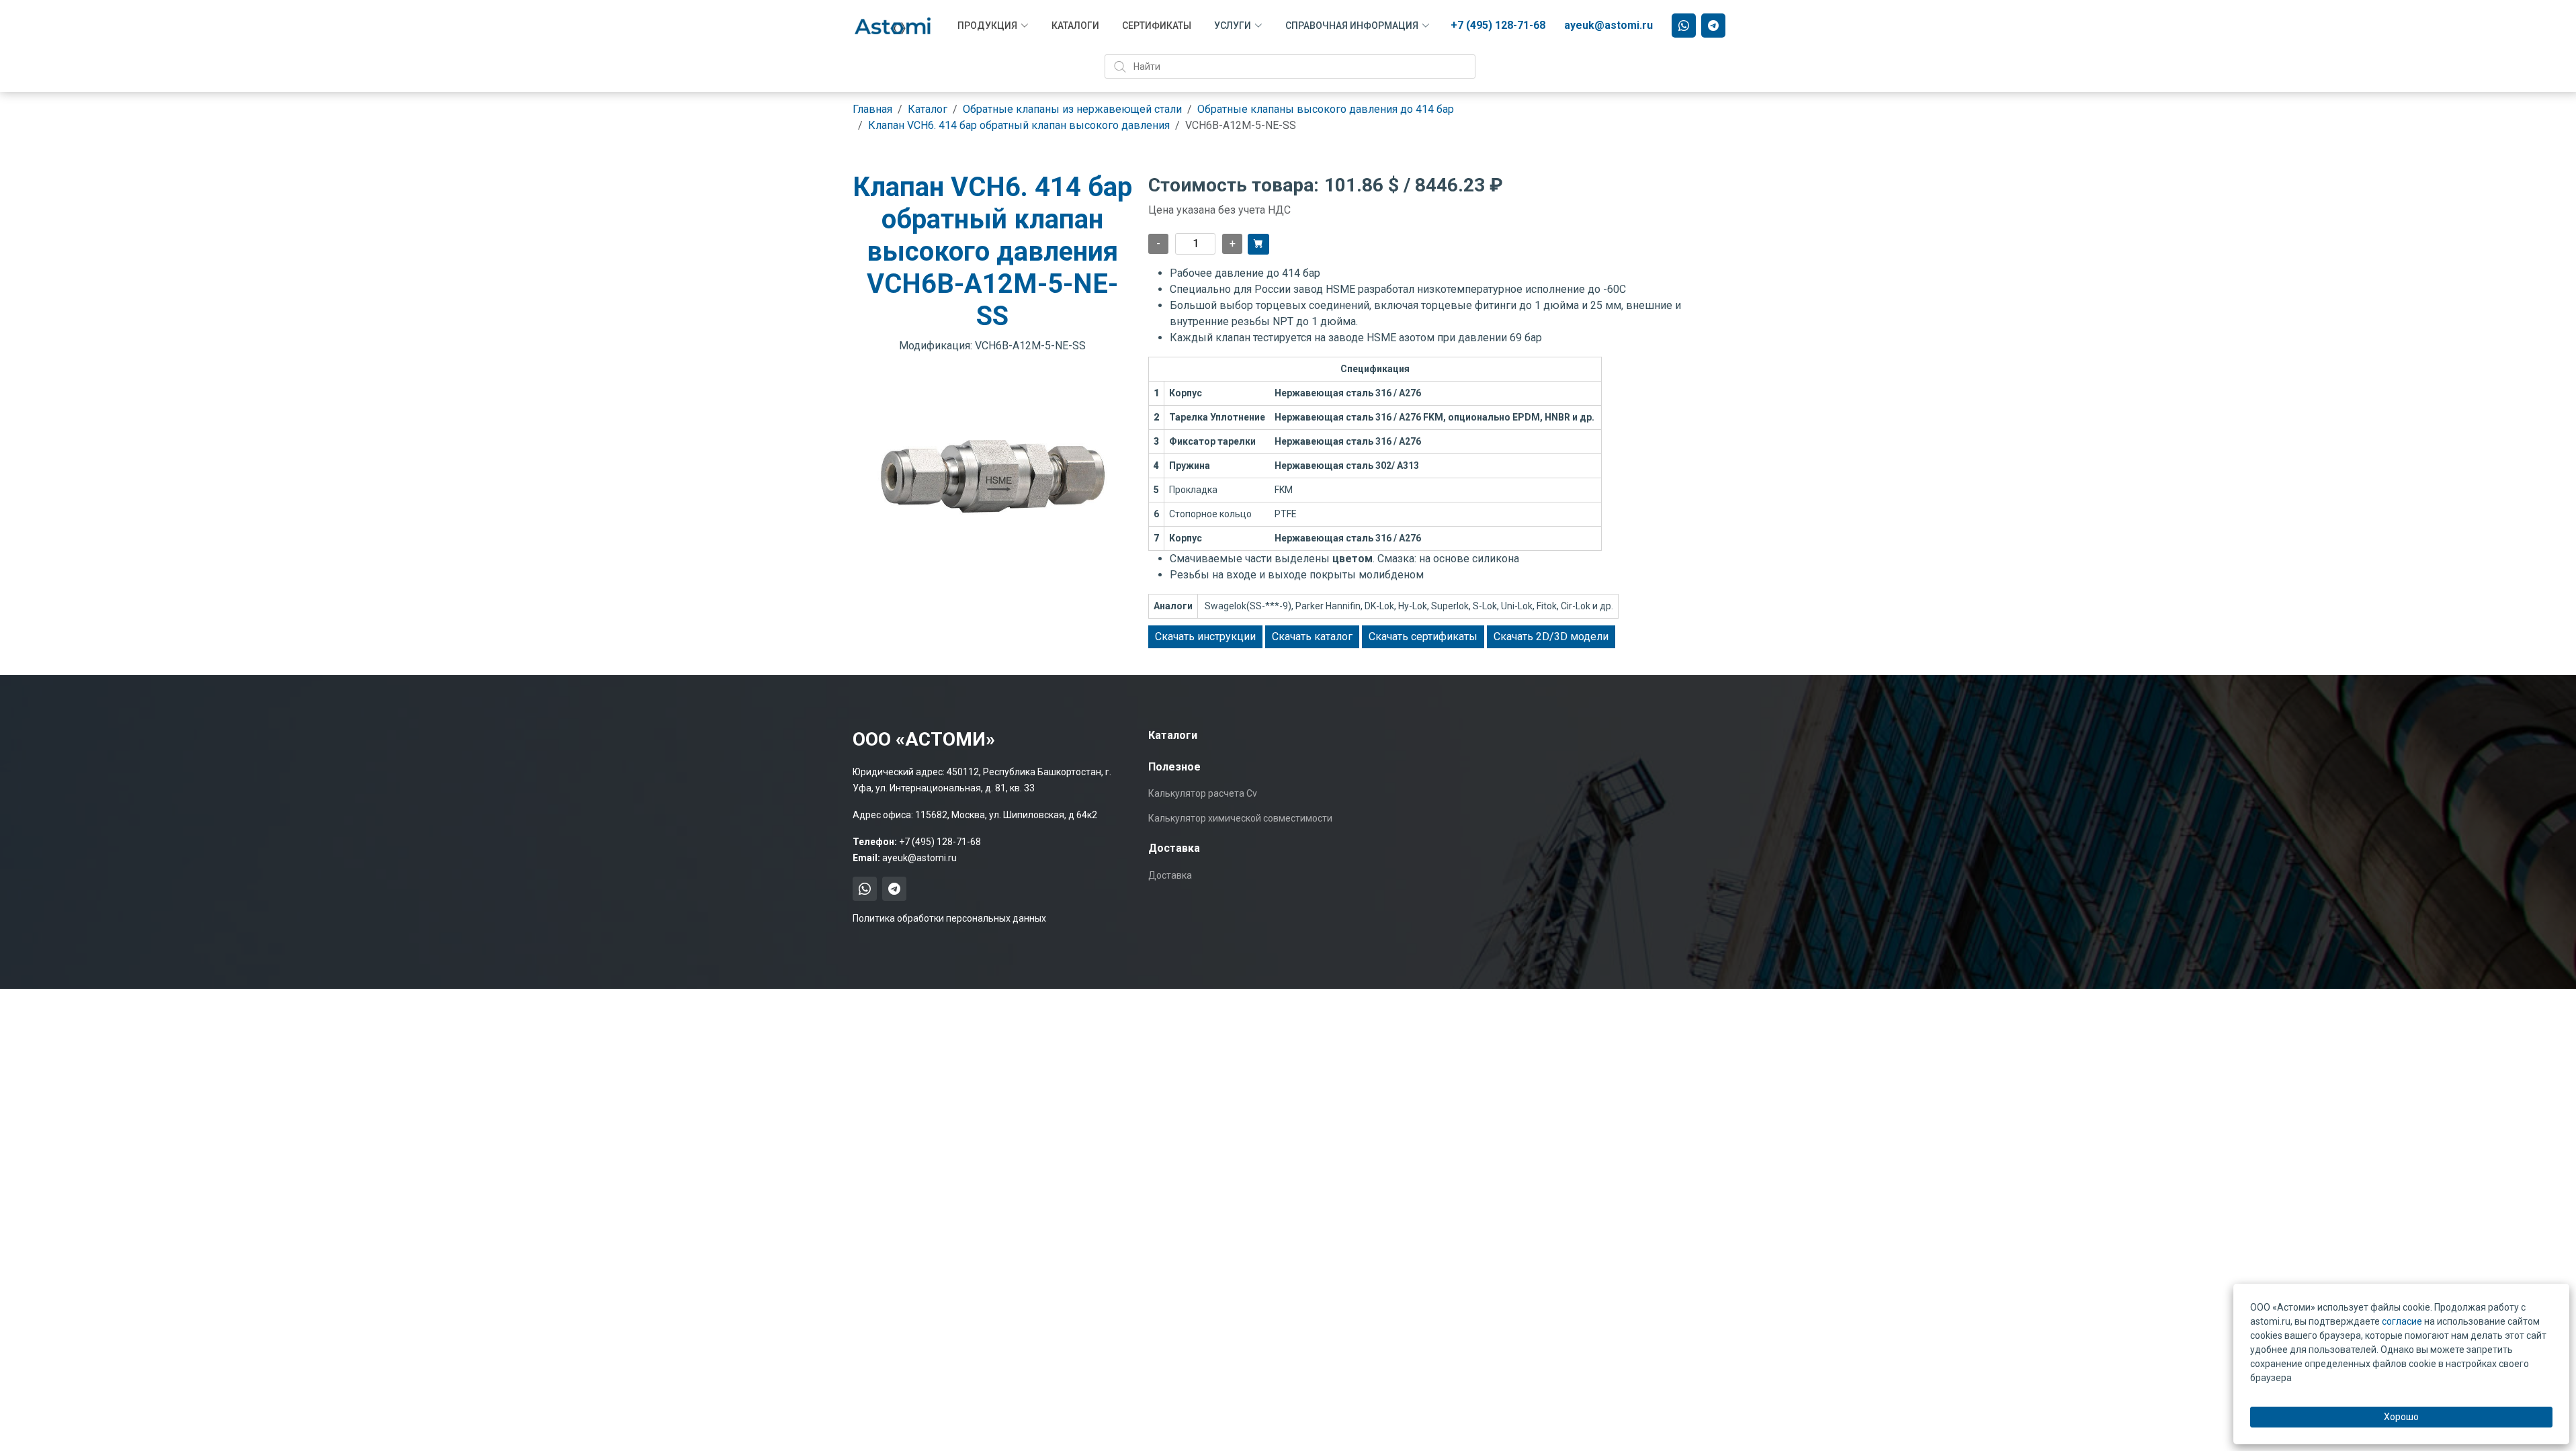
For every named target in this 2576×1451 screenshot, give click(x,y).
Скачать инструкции (1205, 636)
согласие (2402, 1321)
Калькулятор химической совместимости (1240, 818)
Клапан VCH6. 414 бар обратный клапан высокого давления (1019, 125)
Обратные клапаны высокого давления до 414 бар (1326, 109)
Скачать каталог (1312, 636)
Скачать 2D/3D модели (1551, 636)
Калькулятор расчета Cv (1203, 793)
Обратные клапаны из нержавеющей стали (1072, 109)
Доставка (1170, 875)
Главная (872, 109)
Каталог (928, 109)
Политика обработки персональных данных (949, 918)
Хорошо (2401, 1417)
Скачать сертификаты (1423, 636)
